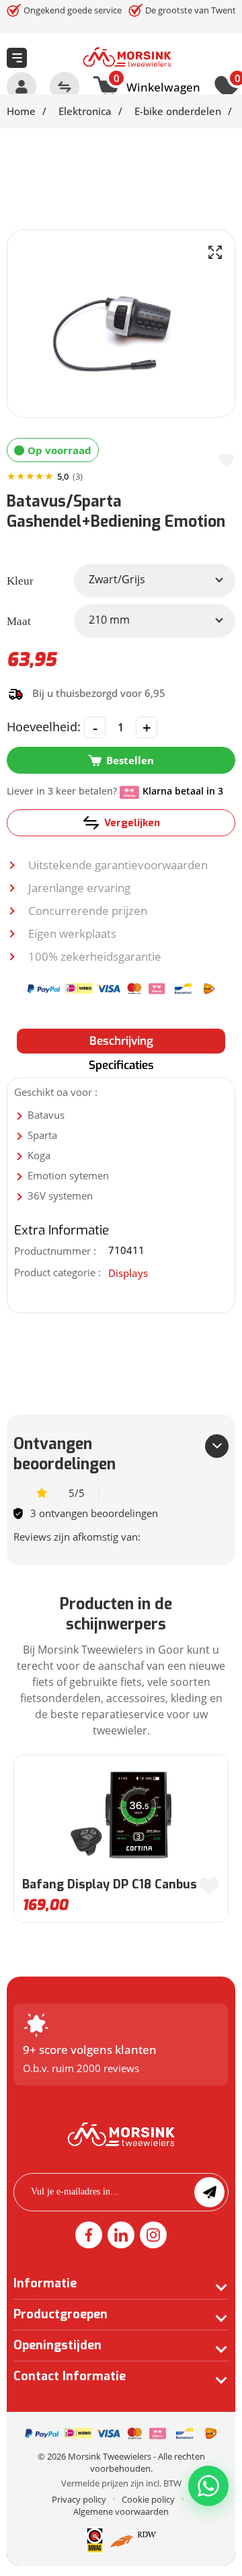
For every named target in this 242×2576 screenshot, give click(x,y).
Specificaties (121, 1065)
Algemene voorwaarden (121, 2511)
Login (22, 87)
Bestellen (130, 760)
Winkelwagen (157, 85)
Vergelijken (132, 823)
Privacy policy (79, 2499)
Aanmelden (209, 2192)
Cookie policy (148, 2499)
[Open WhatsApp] (208, 2486)
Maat (19, 621)
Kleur (20, 581)
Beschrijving (121, 1041)
